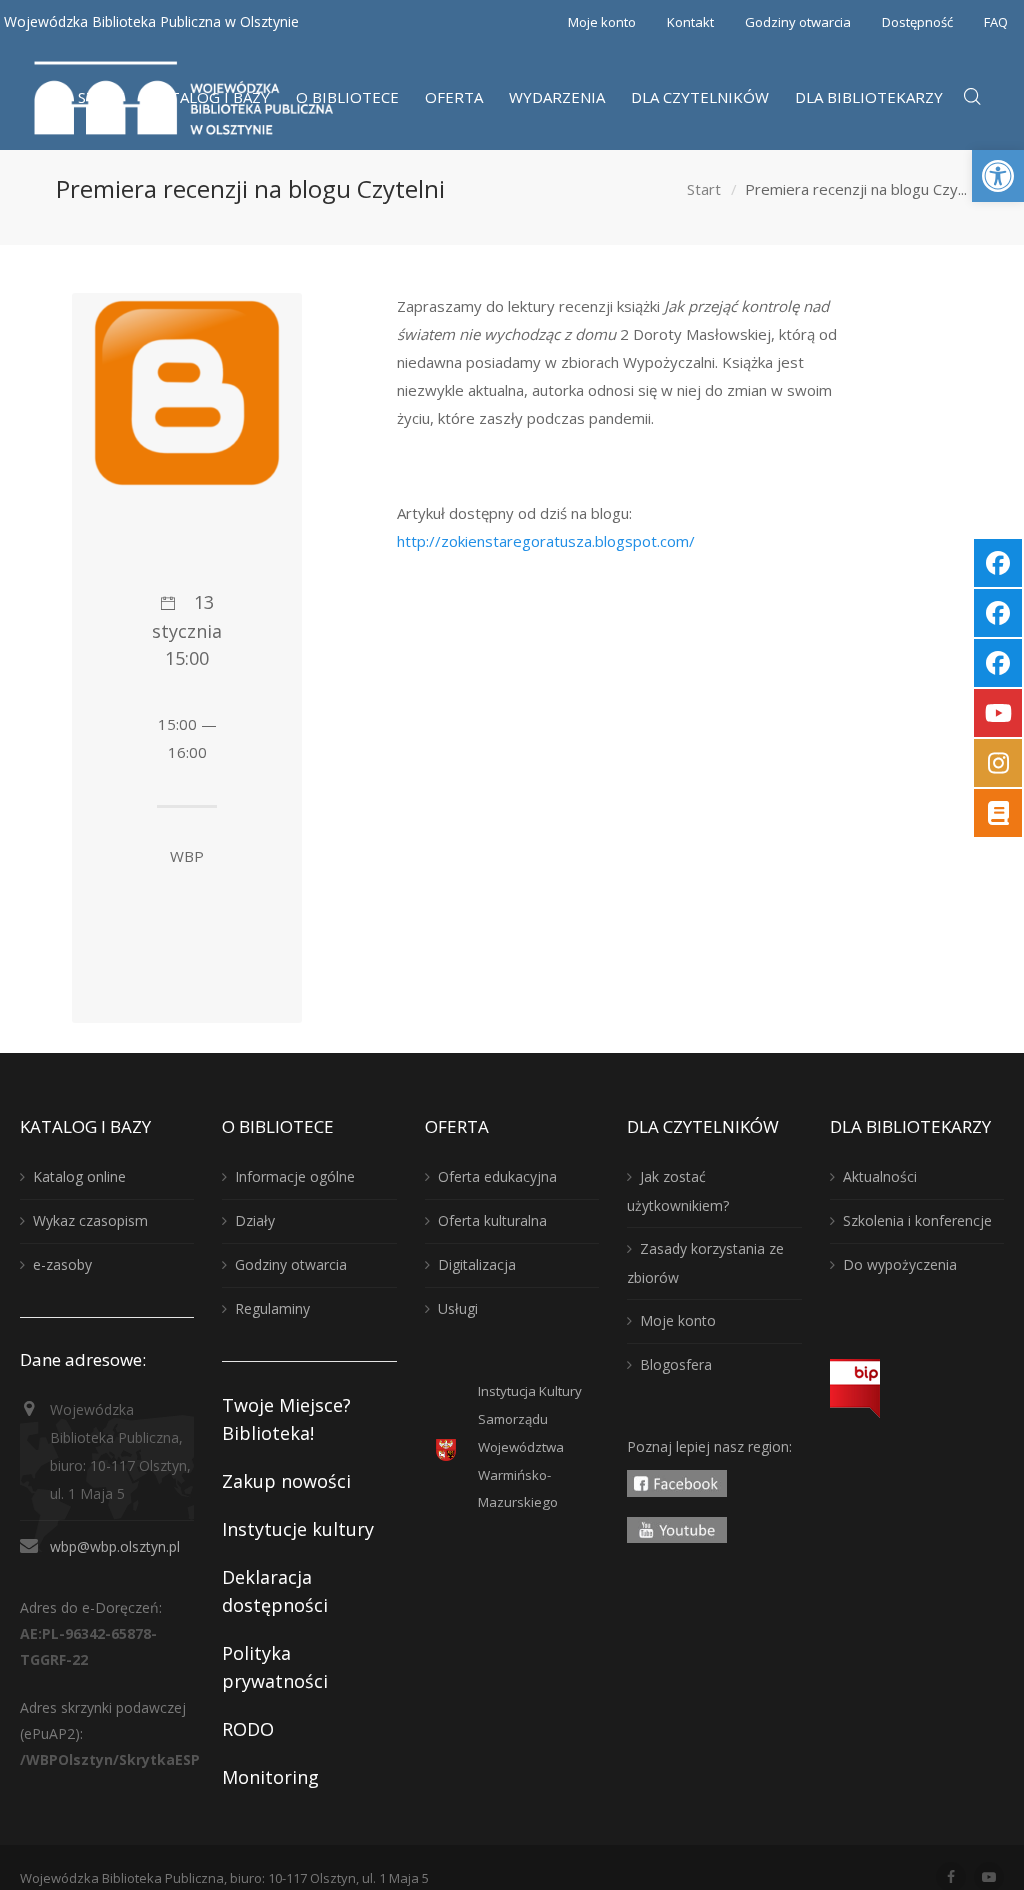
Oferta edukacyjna (497, 1176)
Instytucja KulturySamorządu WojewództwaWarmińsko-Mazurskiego (530, 1447)
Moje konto (602, 22)
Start (704, 189)
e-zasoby (62, 1264)
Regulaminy (272, 1308)
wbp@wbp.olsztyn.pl (115, 1546)
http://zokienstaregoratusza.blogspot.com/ (546, 541)
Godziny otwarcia (798, 22)
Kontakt (690, 22)
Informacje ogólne (295, 1176)
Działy (255, 1220)
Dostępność (917, 22)
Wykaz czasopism (90, 1220)
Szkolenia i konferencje (917, 1220)
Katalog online (79, 1176)
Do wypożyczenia (900, 1264)
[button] (998, 176)
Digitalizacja (477, 1264)
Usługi (458, 1308)
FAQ (996, 22)
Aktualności (880, 1176)
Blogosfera (676, 1364)
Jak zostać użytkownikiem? (678, 1191)
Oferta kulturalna (492, 1220)
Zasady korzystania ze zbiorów (705, 1263)
